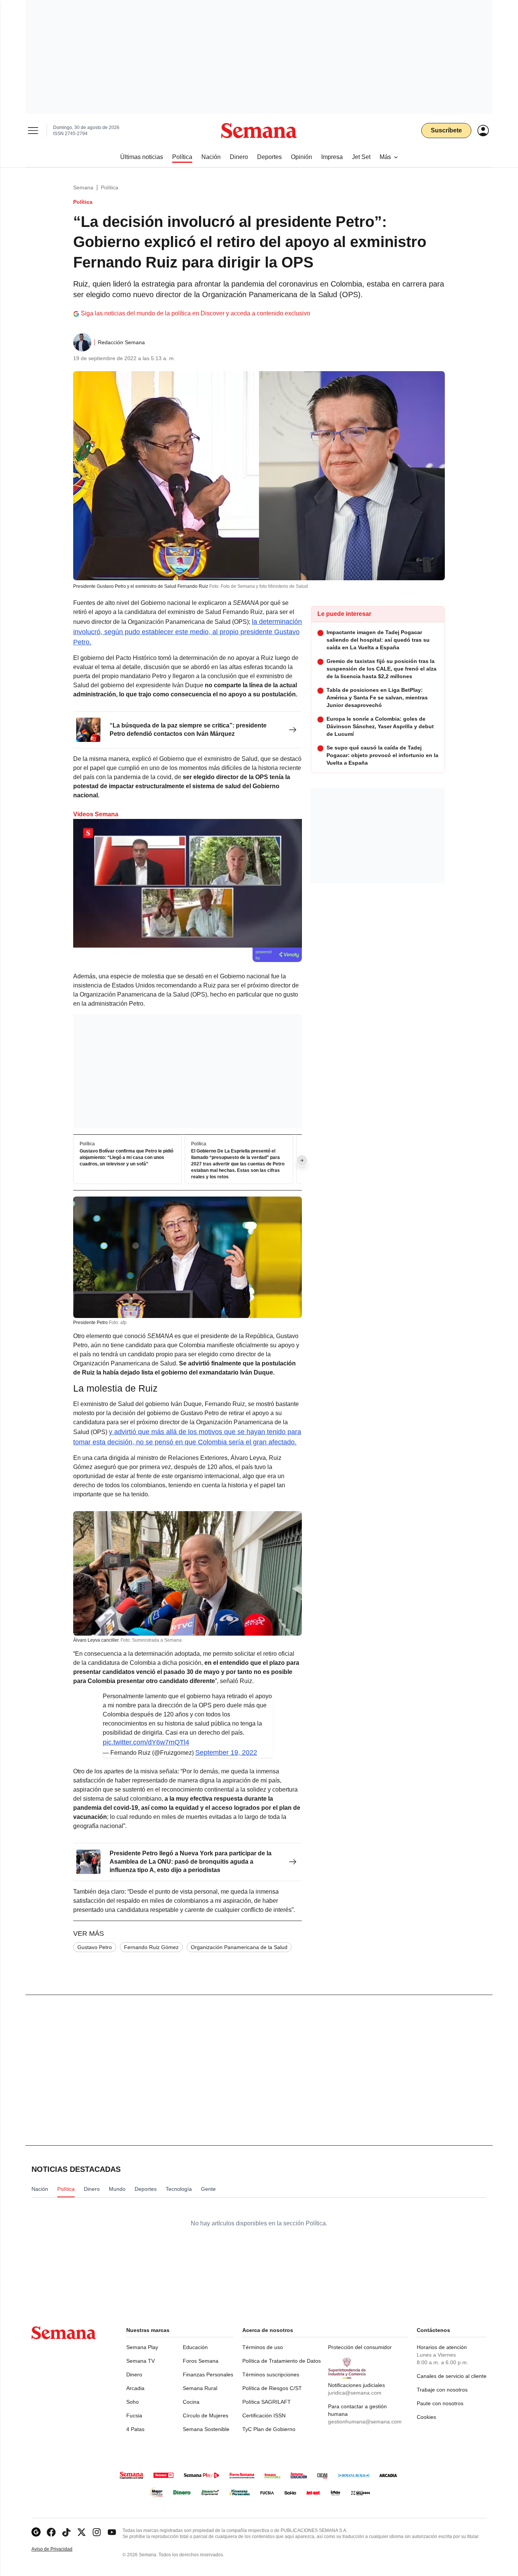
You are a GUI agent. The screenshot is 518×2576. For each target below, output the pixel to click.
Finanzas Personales (208, 2374)
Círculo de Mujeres (206, 2415)
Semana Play (142, 2347)
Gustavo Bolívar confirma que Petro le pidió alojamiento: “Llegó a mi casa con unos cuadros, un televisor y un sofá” (126, 1158)
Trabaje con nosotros (442, 2390)
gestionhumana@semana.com (365, 2422)
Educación (195, 2347)
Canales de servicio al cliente (452, 2376)
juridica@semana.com (355, 2393)
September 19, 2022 (226, 1752)
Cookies (426, 2417)
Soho (133, 2402)
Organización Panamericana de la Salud (239, 1947)
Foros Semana (201, 2361)
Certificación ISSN (264, 2415)
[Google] (36, 2532)
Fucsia (134, 2415)
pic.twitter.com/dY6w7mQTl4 (146, 1742)
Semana (83, 187)
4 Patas (135, 2429)
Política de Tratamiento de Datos (282, 2361)
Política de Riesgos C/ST (272, 2388)
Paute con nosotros (440, 2403)
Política (110, 187)
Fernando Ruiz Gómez (151, 1947)
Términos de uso (263, 2347)
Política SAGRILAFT (267, 2402)
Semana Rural (200, 2388)
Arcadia (135, 2388)
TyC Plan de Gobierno (269, 2429)
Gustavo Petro (95, 1947)
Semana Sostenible (206, 2429)
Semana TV (140, 2361)
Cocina (191, 2402)
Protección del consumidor (360, 2347)
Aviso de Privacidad (60, 2549)
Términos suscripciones (271, 2374)
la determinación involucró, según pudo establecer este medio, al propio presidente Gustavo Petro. (188, 632)
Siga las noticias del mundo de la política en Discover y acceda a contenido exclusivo (195, 313)
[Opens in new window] (51, 2532)
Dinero (134, 2374)
